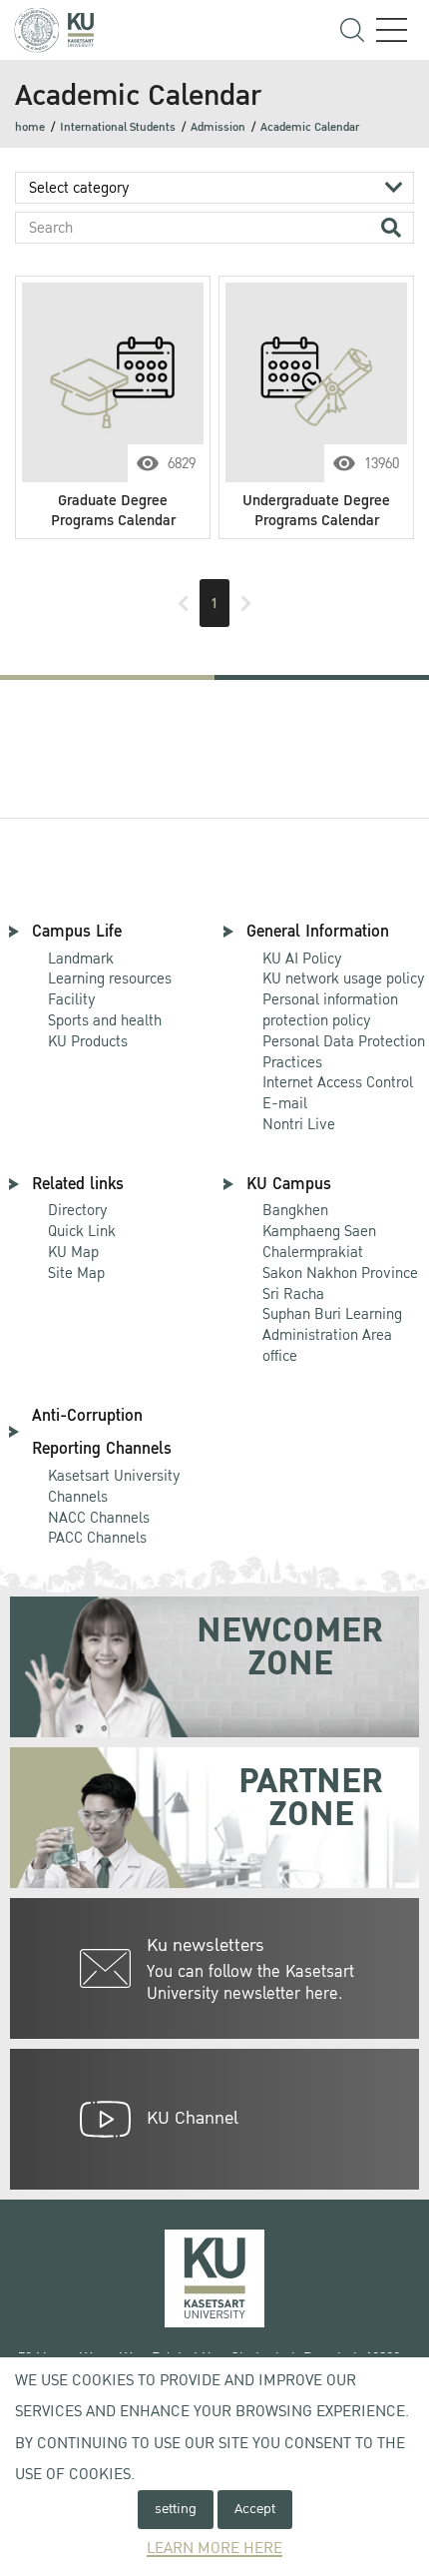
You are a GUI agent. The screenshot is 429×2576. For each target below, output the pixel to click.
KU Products (88, 1041)
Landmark (81, 959)
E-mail (285, 1103)
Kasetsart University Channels (114, 1486)
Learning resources (110, 978)
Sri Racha (293, 1294)
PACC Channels (97, 1538)
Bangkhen (295, 1210)
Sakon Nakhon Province (340, 1264)
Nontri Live (299, 1124)
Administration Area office (332, 1336)
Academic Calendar (310, 127)
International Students (118, 127)
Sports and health (105, 1020)
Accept (255, 2509)
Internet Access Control (338, 1082)
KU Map (73, 1252)
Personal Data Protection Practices (344, 1052)
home (30, 127)
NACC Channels (99, 1518)
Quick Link (82, 1231)
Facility (72, 999)
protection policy (330, 1011)
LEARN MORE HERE (214, 2549)
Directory (78, 1210)
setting (176, 2509)
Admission (218, 127)
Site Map (76, 1273)
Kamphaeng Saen (319, 1231)
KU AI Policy (302, 959)
